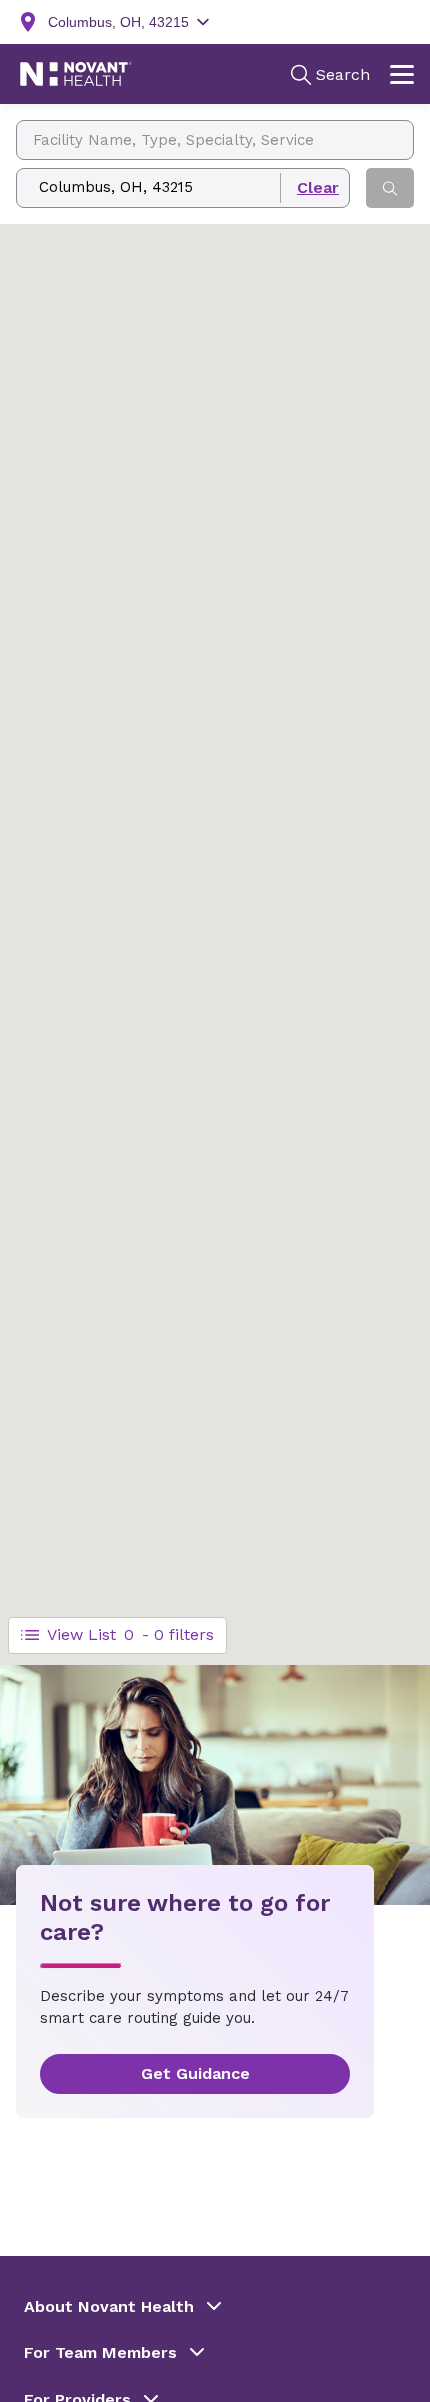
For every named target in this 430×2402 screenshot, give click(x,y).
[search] (390, 188)
